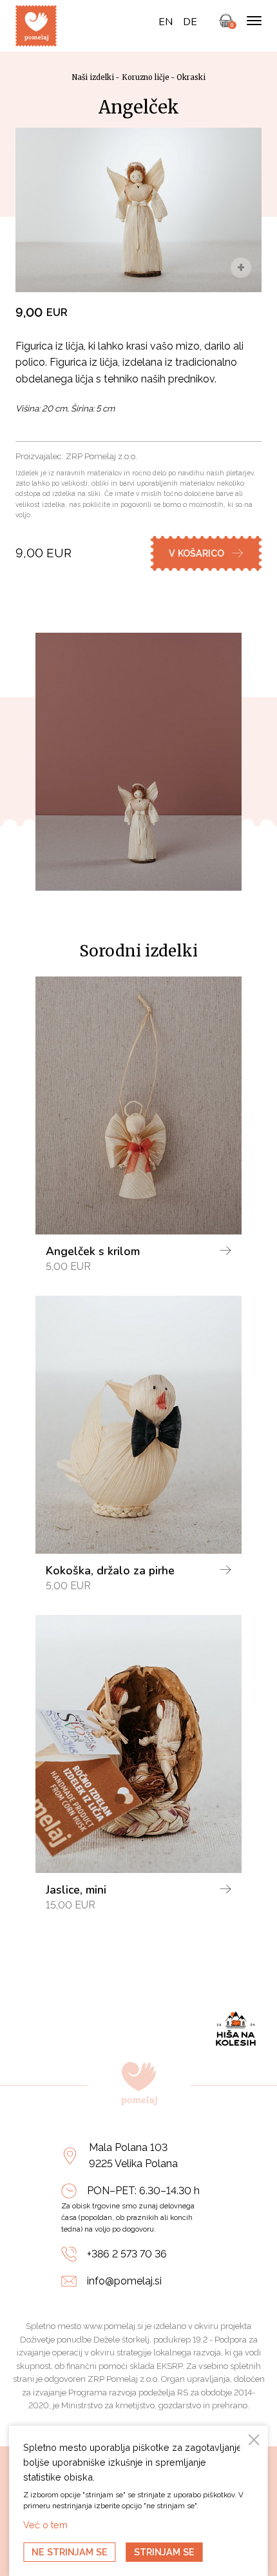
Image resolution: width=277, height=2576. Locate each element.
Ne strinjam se (70, 2552)
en (166, 22)
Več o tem (45, 2525)
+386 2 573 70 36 (127, 2254)
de (190, 22)
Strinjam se (164, 2552)
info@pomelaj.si (124, 2281)
